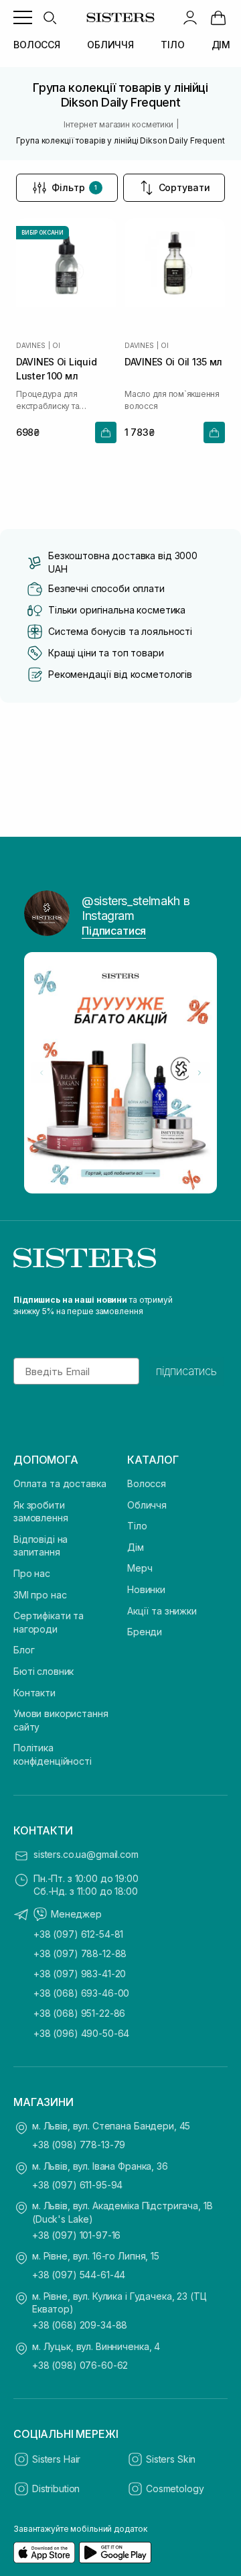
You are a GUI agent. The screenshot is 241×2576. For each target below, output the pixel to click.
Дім (136, 1547)
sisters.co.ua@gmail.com (86, 1854)
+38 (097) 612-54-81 (78, 1934)
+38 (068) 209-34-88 (80, 2325)
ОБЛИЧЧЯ (110, 45)
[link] (218, 17)
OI (56, 345)
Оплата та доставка (60, 1483)
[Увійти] (190, 17)
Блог (24, 1650)
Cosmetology (175, 2489)
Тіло (137, 1526)
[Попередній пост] (42, 1073)
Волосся (147, 1483)
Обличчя (147, 1505)
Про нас (32, 1573)
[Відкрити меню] (23, 17)
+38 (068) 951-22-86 (79, 2013)
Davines (31, 345)
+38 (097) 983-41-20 (80, 1974)
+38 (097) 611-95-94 (77, 2185)
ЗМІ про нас (40, 1595)
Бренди (145, 1632)
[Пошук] (50, 17)
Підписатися (114, 931)
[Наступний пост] (199, 1073)
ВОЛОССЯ (37, 45)
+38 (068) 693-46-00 (81, 1993)
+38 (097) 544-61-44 (79, 2275)
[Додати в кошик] (106, 432)
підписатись (186, 1371)
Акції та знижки (162, 1611)
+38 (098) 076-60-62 (80, 2365)
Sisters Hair (56, 2459)
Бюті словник (44, 1671)
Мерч (140, 1568)
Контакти (34, 1693)
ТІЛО (172, 45)
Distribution (56, 2489)
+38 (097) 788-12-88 (80, 1953)
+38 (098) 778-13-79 (79, 2145)
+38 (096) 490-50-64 (81, 2033)
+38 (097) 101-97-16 (76, 2235)
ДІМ (221, 45)
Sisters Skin (171, 2459)
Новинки (146, 1589)
